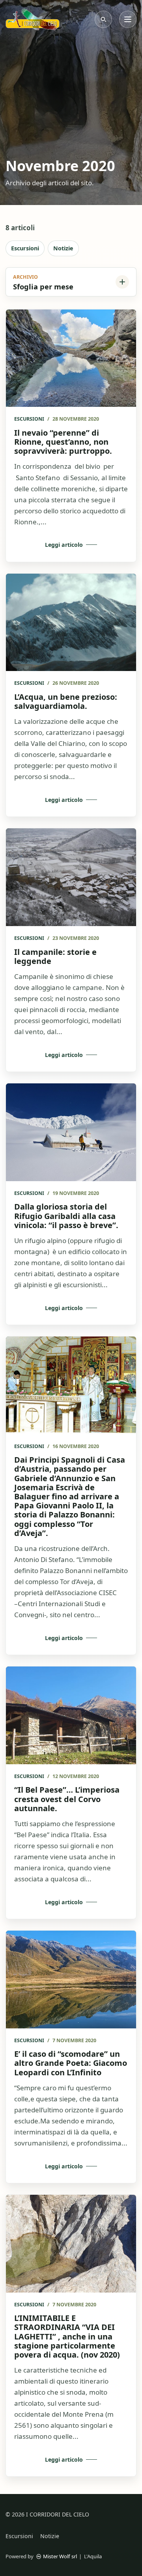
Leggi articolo (64, 545)
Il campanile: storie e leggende (55, 956)
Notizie (63, 248)
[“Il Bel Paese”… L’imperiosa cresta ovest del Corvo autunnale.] (71, 1715)
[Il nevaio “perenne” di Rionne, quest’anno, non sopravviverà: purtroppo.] (71, 358)
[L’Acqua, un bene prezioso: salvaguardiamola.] (71, 623)
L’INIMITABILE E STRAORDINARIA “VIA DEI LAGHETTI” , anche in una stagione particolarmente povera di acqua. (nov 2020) (67, 2336)
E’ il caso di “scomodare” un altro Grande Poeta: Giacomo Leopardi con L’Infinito (71, 2063)
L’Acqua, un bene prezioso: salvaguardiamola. (66, 701)
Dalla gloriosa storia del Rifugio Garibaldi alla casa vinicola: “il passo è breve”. (66, 1216)
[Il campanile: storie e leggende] (71, 877)
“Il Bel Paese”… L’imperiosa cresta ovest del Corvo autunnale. (67, 1799)
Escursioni (25, 248)
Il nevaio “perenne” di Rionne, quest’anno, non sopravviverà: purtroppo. (63, 442)
